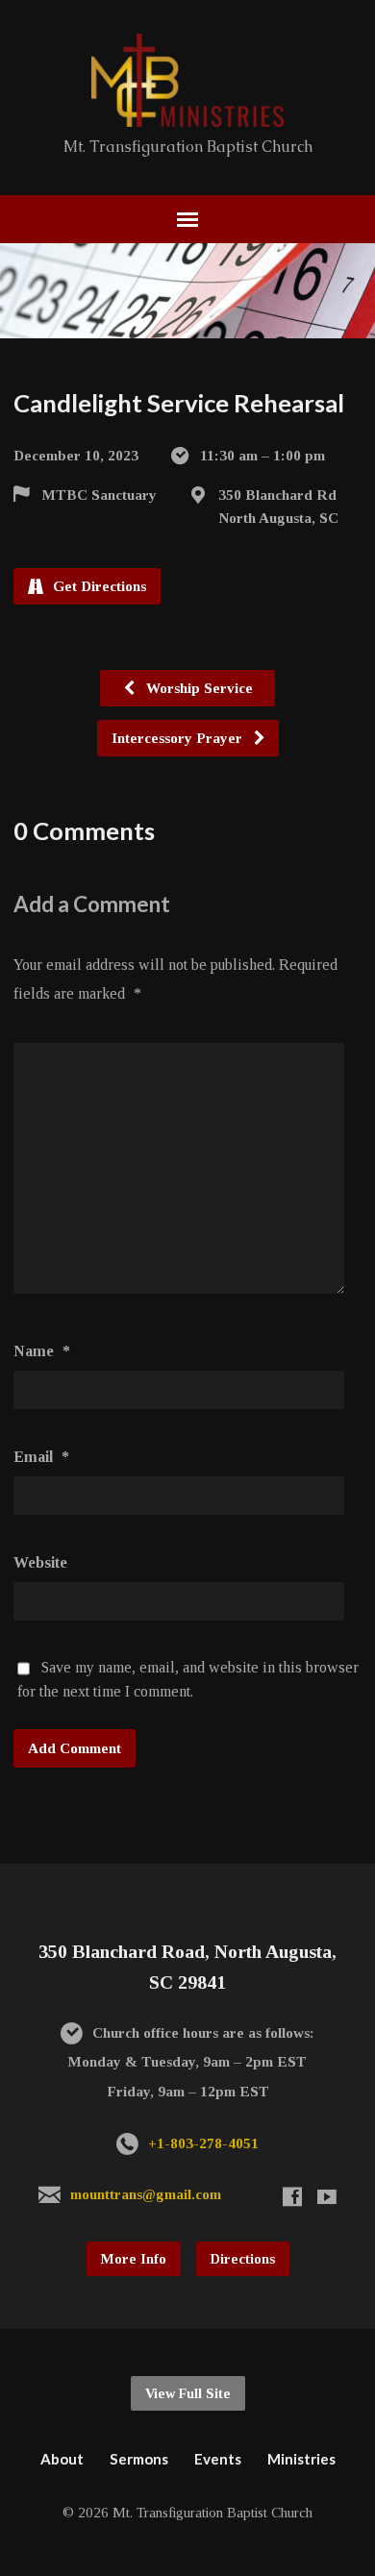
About (62, 2459)
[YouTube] (327, 2196)
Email (41, 1457)
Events (218, 2459)
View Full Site (188, 2393)
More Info (134, 2259)
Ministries (301, 2459)
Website (40, 1562)
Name (42, 1351)
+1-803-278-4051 (203, 2143)
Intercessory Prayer (179, 738)
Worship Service (198, 688)
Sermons (139, 2459)
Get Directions (98, 586)
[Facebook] (292, 2196)
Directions (243, 2259)
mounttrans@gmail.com (146, 2194)
